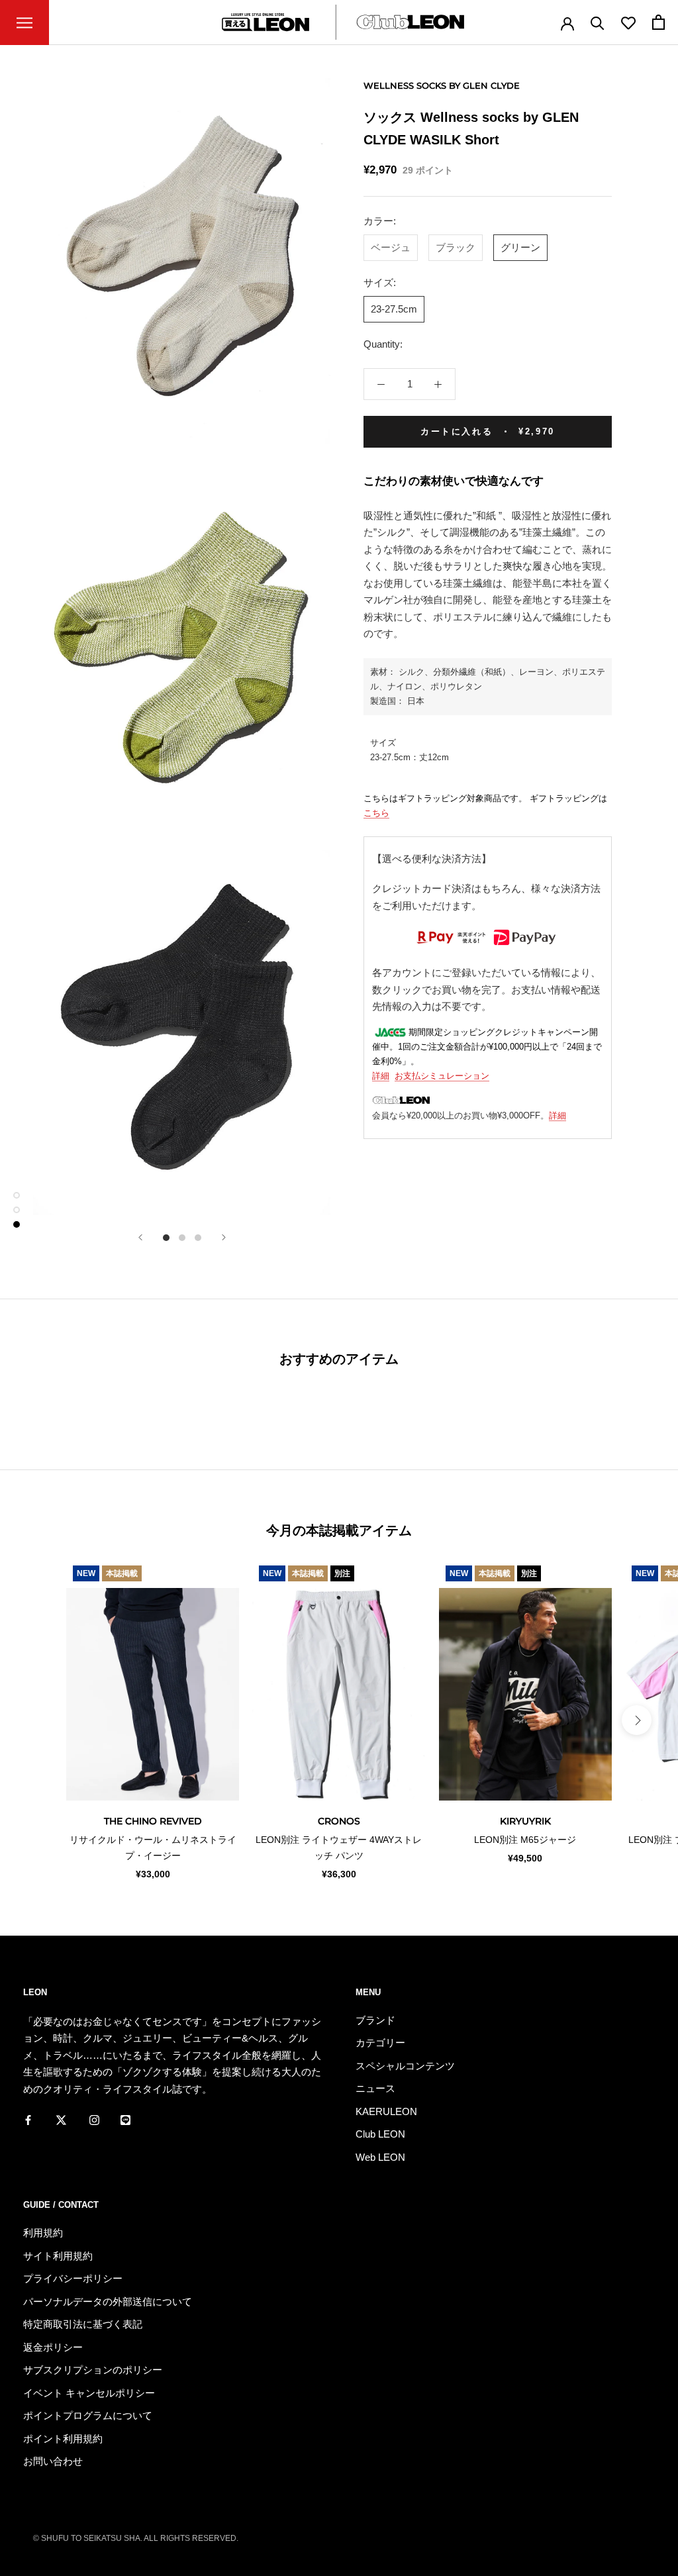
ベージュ (391, 247)
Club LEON (380, 2134)
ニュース (375, 2088)
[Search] (598, 22)
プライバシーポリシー (73, 2278)
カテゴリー (380, 2043)
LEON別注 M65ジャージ (525, 1840)
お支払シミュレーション (442, 1076)
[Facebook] (28, 2119)
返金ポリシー (53, 2347)
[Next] (224, 1237)
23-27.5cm (394, 309)
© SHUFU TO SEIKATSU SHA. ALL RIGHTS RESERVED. (136, 2538)
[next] (637, 1720)
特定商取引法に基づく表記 (83, 2324)
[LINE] (125, 2119)
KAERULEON (386, 2111)
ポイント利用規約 (63, 2439)
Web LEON (380, 2157)
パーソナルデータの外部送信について (108, 2302)
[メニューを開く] (24, 23)
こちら (376, 813)
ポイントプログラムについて (88, 2415)
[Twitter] (61, 2119)
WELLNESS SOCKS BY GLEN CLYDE (442, 85)
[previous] (41, 1720)
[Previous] (140, 1237)
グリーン (520, 247)
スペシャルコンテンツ (405, 2066)
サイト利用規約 (58, 2256)
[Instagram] (94, 2119)
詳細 (381, 1076)
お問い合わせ (53, 2461)
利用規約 (43, 2233)
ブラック (456, 247)
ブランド (375, 2020)
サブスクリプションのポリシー (93, 2370)
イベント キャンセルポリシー (89, 2393)
